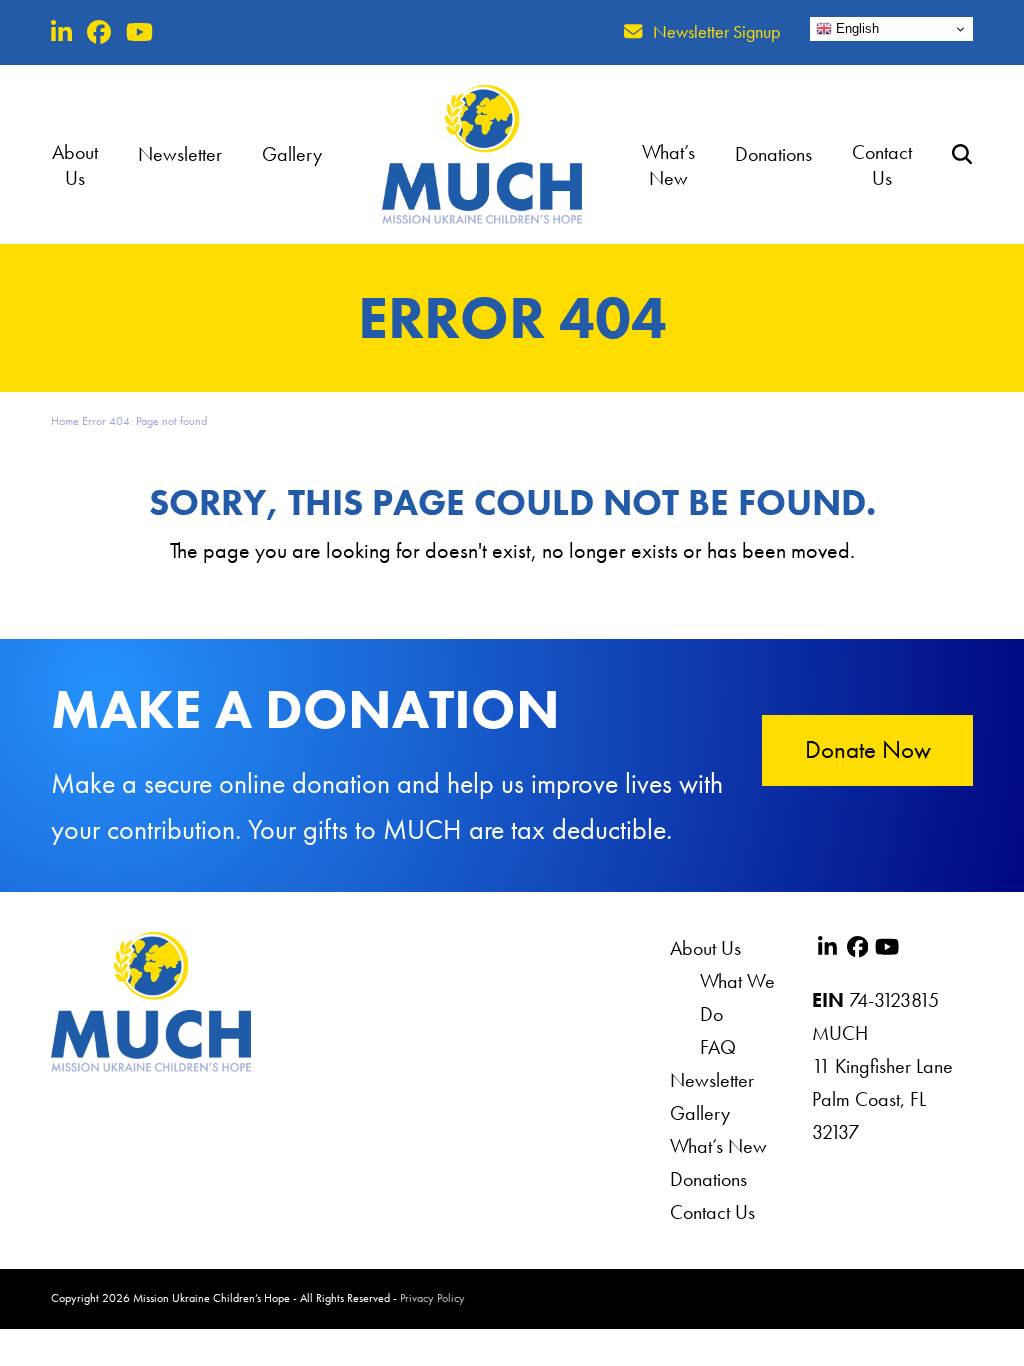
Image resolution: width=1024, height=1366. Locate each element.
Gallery (700, 1113)
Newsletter (712, 1080)
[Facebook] (99, 32)
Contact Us (712, 1212)
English (855, 28)
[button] (962, 154)
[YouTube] (139, 32)
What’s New (718, 1146)
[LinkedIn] (61, 32)
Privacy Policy (432, 1298)
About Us (705, 948)
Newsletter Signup (716, 32)
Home (65, 421)
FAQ (718, 1047)
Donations (708, 1179)
